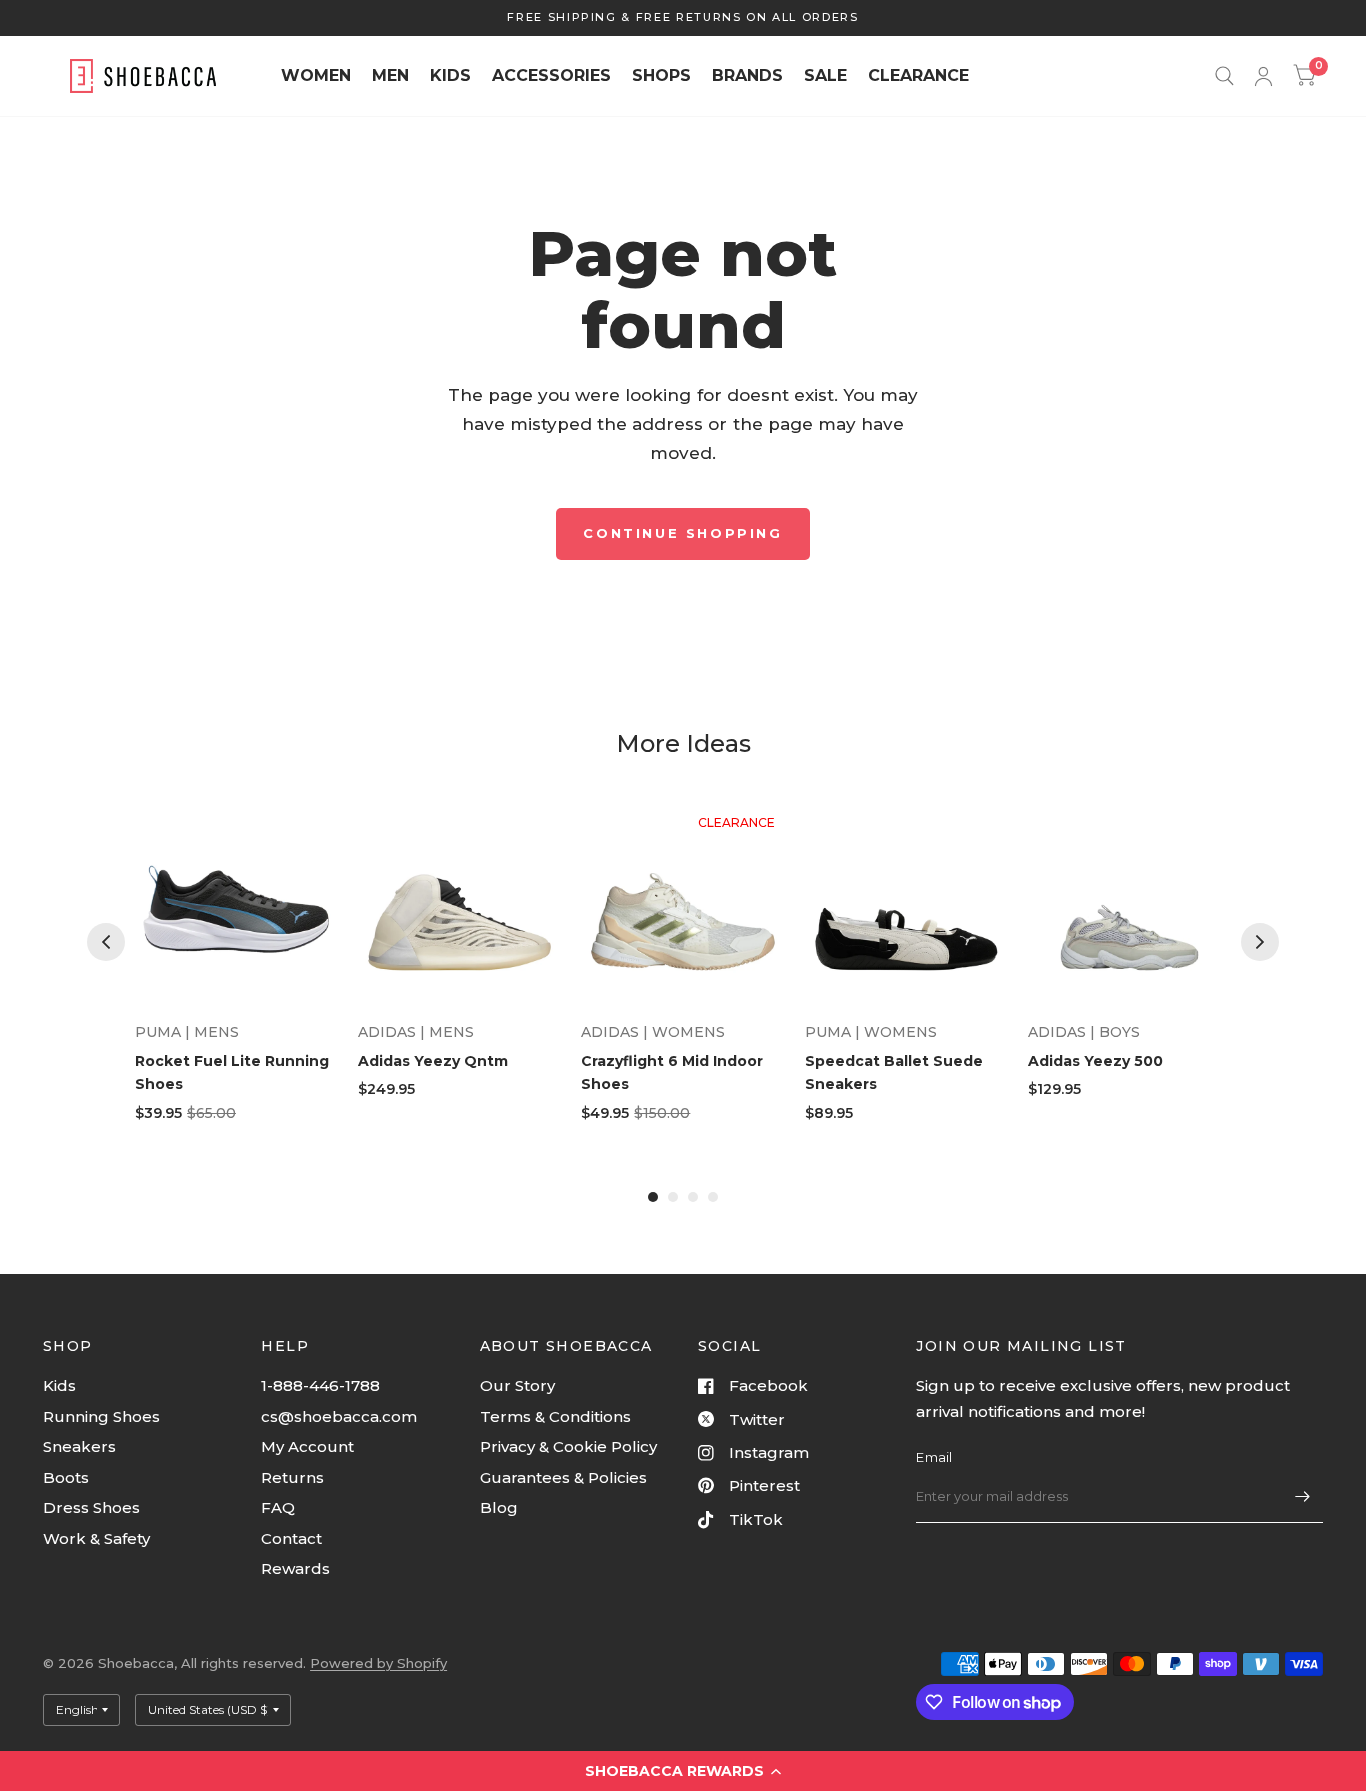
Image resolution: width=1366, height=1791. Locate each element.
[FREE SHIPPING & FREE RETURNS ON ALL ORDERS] (682, 17)
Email (934, 1457)
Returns (292, 1477)
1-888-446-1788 (320, 1385)
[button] (683, 1771)
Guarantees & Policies (563, 1477)
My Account (307, 1446)
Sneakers (79, 1446)
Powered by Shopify (378, 1663)
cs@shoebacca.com (339, 1416)
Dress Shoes (91, 1507)
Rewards (295, 1568)
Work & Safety (96, 1538)
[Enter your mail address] (1303, 1497)
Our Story (517, 1385)
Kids (59, 1385)
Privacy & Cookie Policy (568, 1446)
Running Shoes (101, 1416)
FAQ (278, 1507)
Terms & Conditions (555, 1416)
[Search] (1224, 76)
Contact (291, 1538)
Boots (66, 1477)
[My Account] (1263, 76)
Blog (499, 1507)
